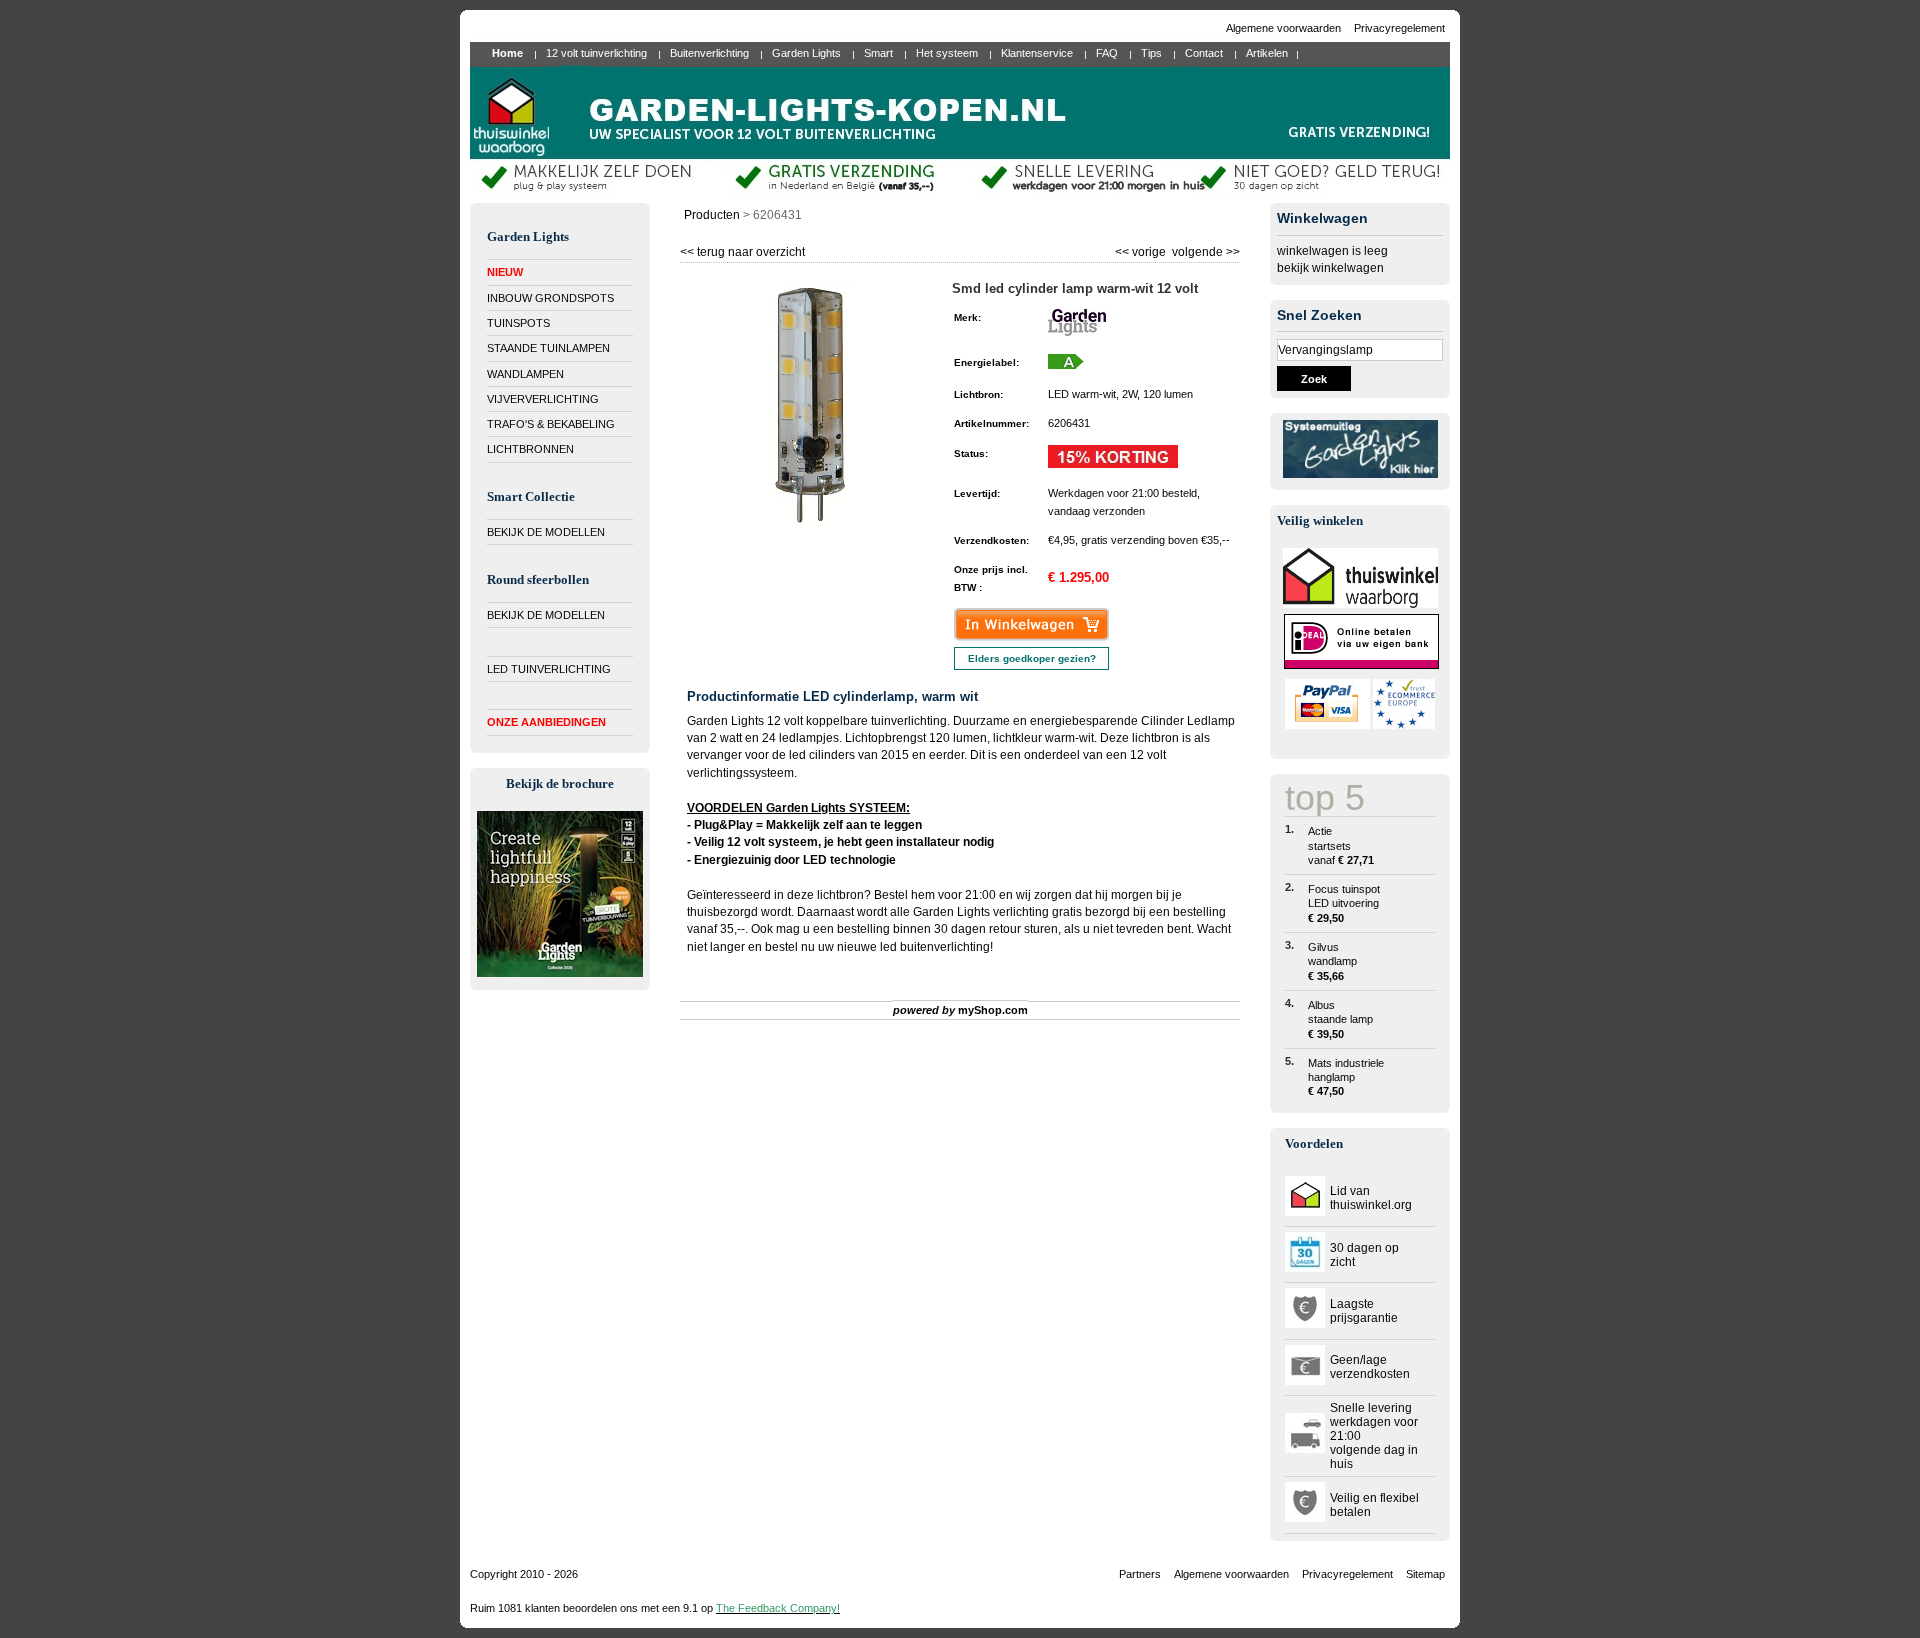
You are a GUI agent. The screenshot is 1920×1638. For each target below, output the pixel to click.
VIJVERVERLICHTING (543, 399)
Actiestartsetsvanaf (1341, 845)
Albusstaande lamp (1340, 1019)
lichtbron (840, 895)
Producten (712, 215)
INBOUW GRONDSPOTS (550, 298)
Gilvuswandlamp (1332, 961)
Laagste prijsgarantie (1364, 1311)
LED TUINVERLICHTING (549, 669)
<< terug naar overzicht (742, 249)
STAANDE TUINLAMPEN (548, 348)
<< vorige (1142, 249)
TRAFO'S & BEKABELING (551, 424)
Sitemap (1425, 1574)
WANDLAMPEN (525, 374)
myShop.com (993, 1010)
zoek (1314, 379)
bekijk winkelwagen (1330, 268)
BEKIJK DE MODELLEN (546, 532)
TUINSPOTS (518, 323)
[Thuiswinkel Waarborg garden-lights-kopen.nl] (1360, 604)
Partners (1140, 1574)
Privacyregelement (1399, 28)
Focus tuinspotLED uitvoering (1344, 903)
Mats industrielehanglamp (1346, 1077)
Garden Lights (951, 912)
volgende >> (1204, 249)
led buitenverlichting (935, 947)
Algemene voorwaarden (1285, 28)
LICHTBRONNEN (530, 449)
